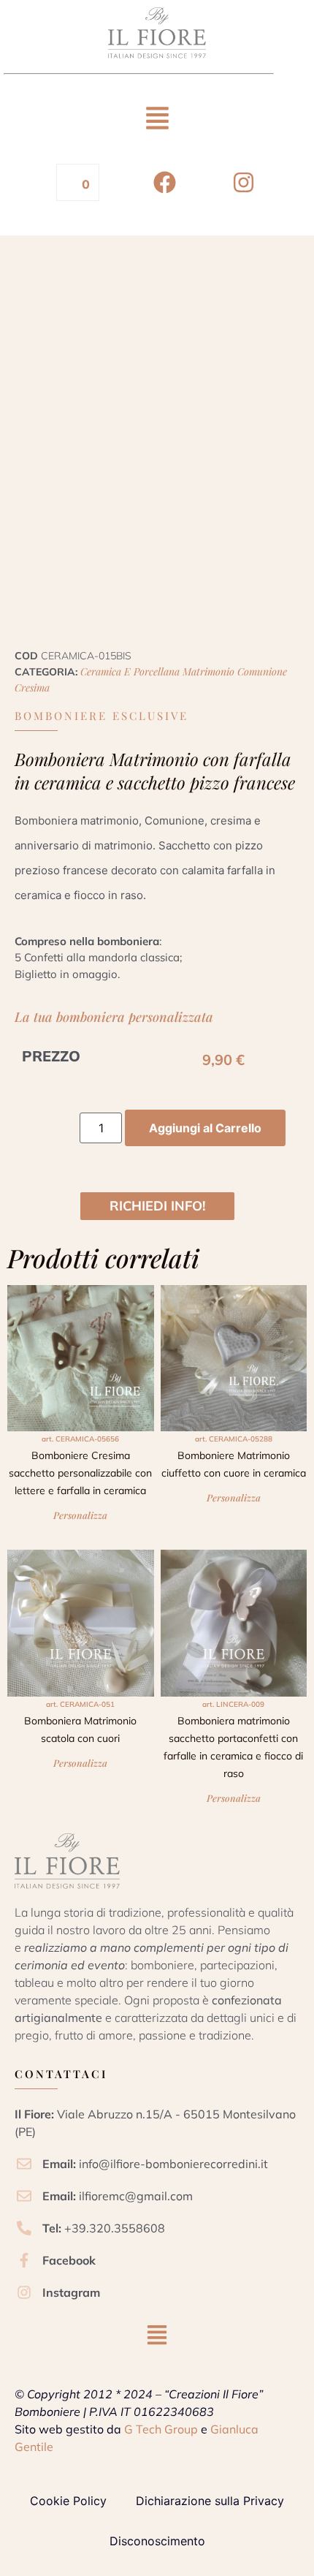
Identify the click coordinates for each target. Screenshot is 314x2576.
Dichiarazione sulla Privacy (210, 2501)
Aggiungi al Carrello (205, 1128)
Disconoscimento (157, 2541)
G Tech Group (161, 2429)
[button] (157, 120)
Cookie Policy (68, 2501)
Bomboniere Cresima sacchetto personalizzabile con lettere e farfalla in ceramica (80, 1473)
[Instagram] (244, 182)
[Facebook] (165, 182)
